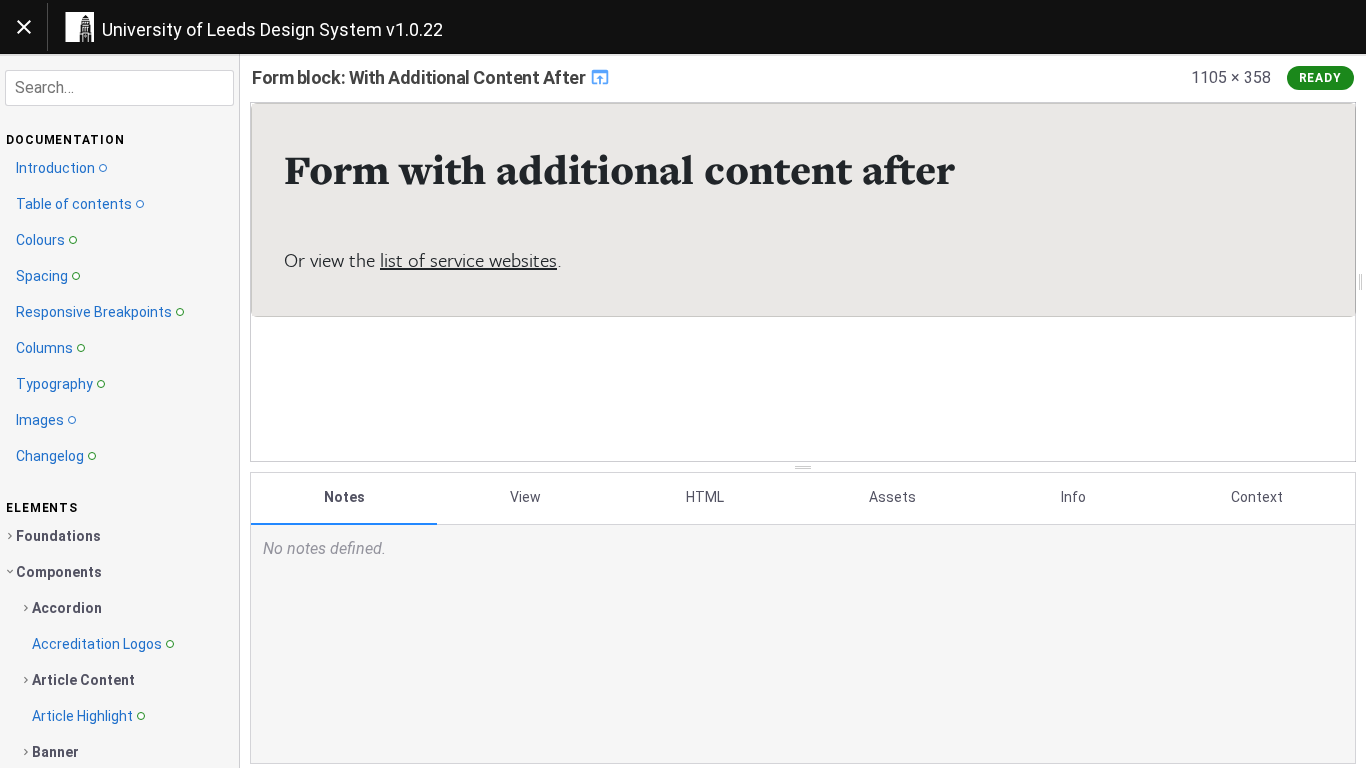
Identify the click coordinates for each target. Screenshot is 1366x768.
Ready (1321, 78)
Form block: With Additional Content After (420, 77)
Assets (892, 497)
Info (1073, 497)
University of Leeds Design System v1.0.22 (272, 29)
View (525, 497)
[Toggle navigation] (24, 27)
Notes (344, 497)
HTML (705, 497)
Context (1257, 497)
